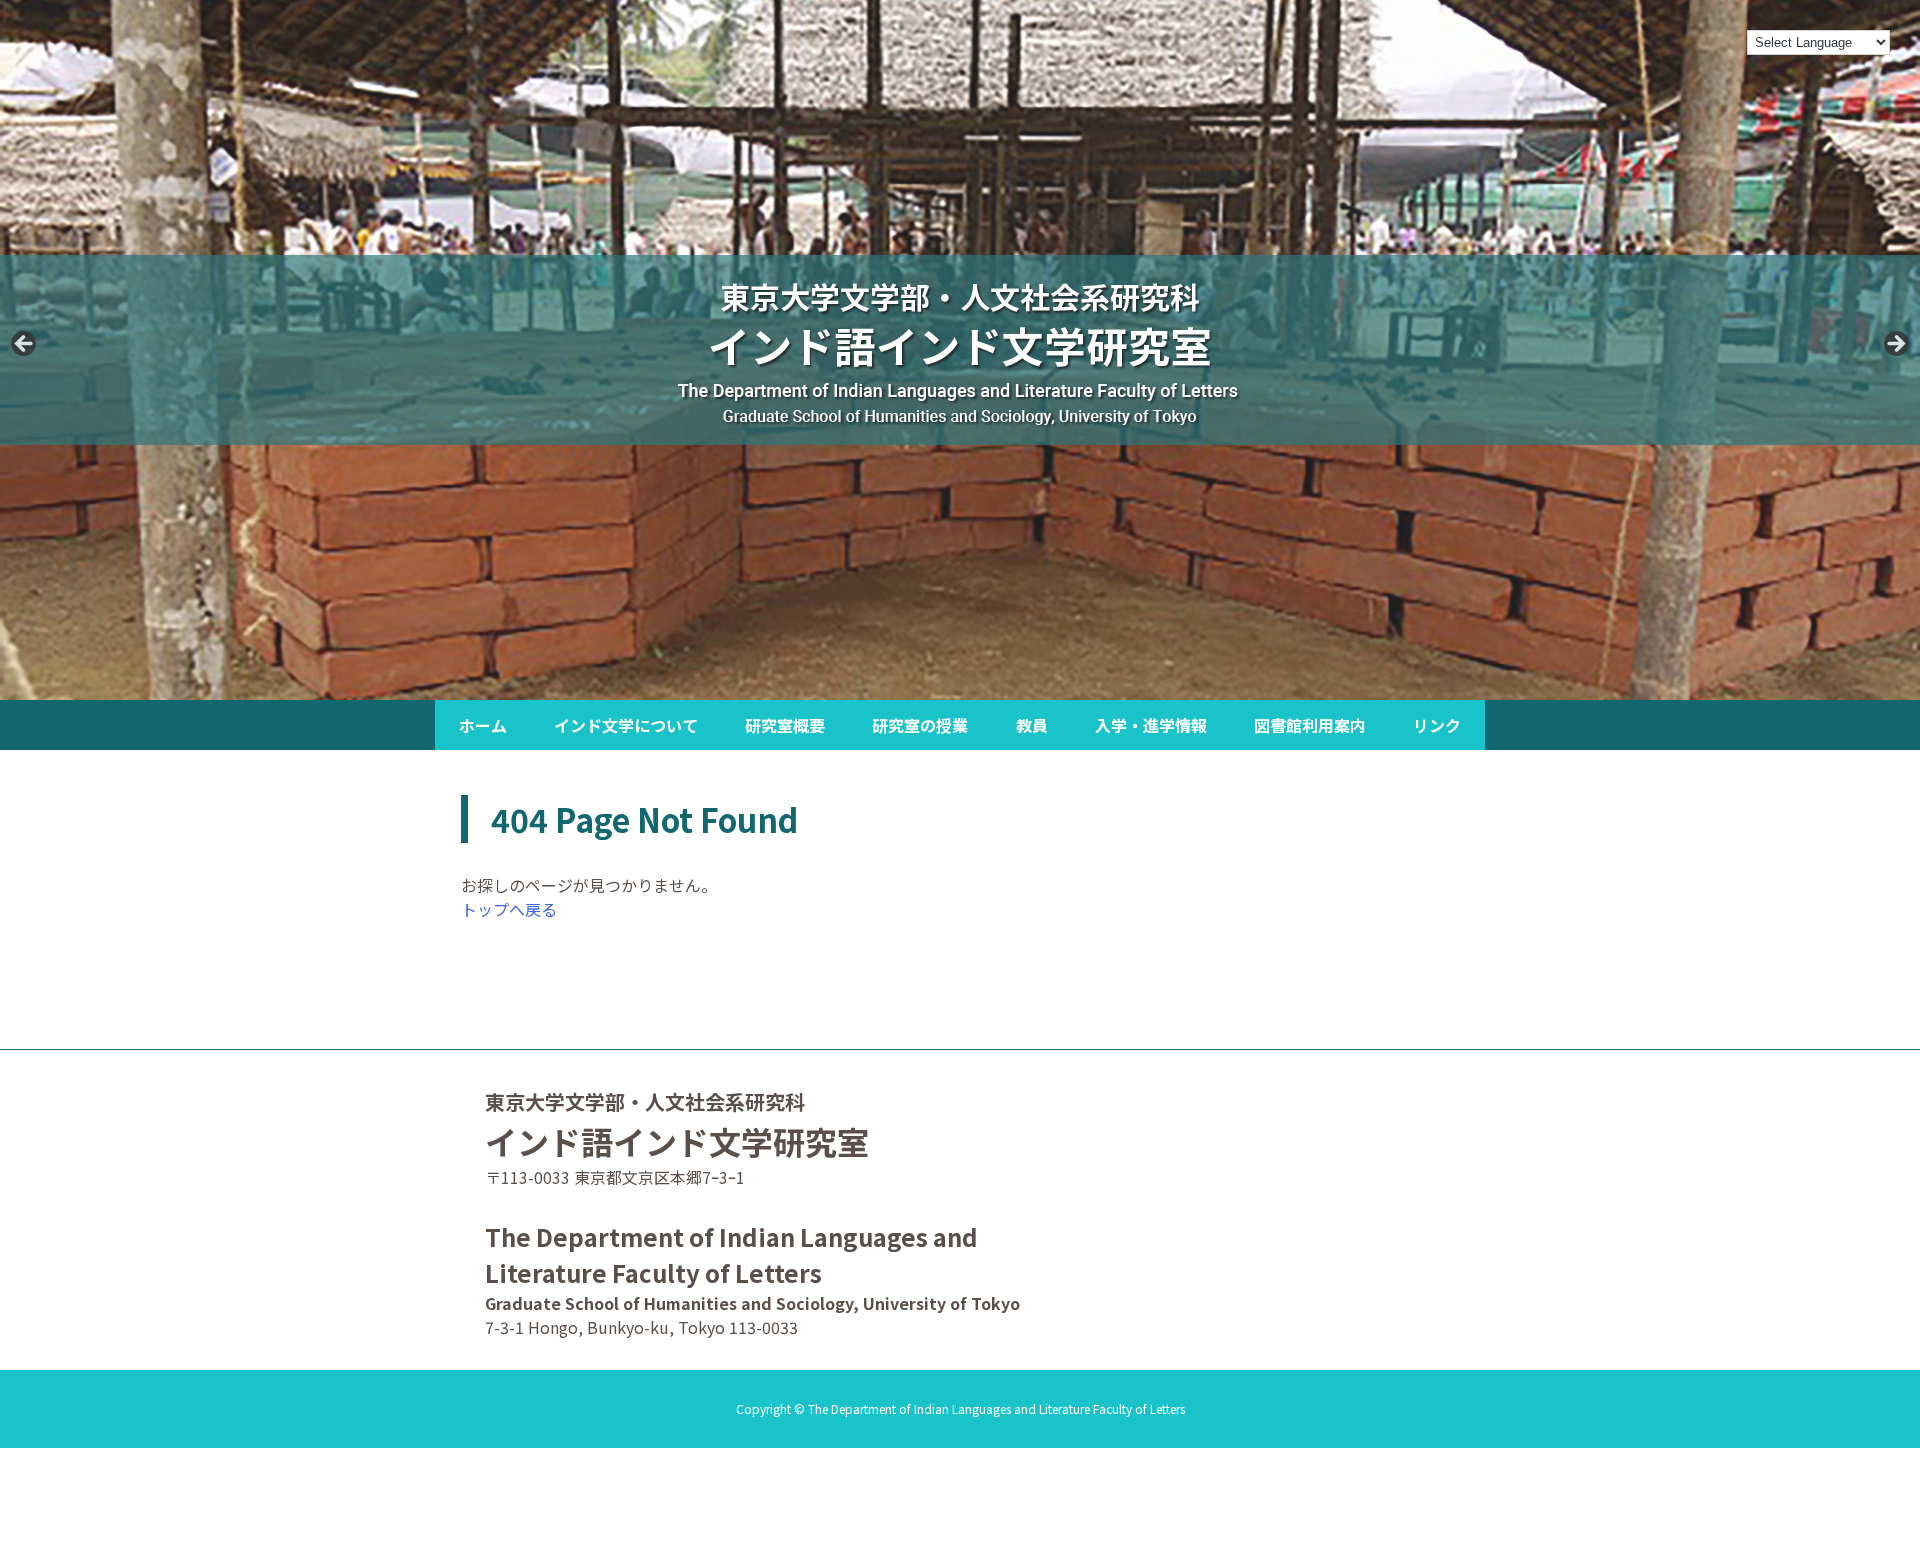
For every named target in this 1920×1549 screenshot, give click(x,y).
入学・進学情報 (1151, 725)
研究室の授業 (920, 725)
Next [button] (1895, 345)
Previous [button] (25, 345)
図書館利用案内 (1310, 725)
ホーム (483, 725)
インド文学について (626, 725)
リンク (1437, 725)
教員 (1032, 725)
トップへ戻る (509, 909)
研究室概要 (785, 725)
